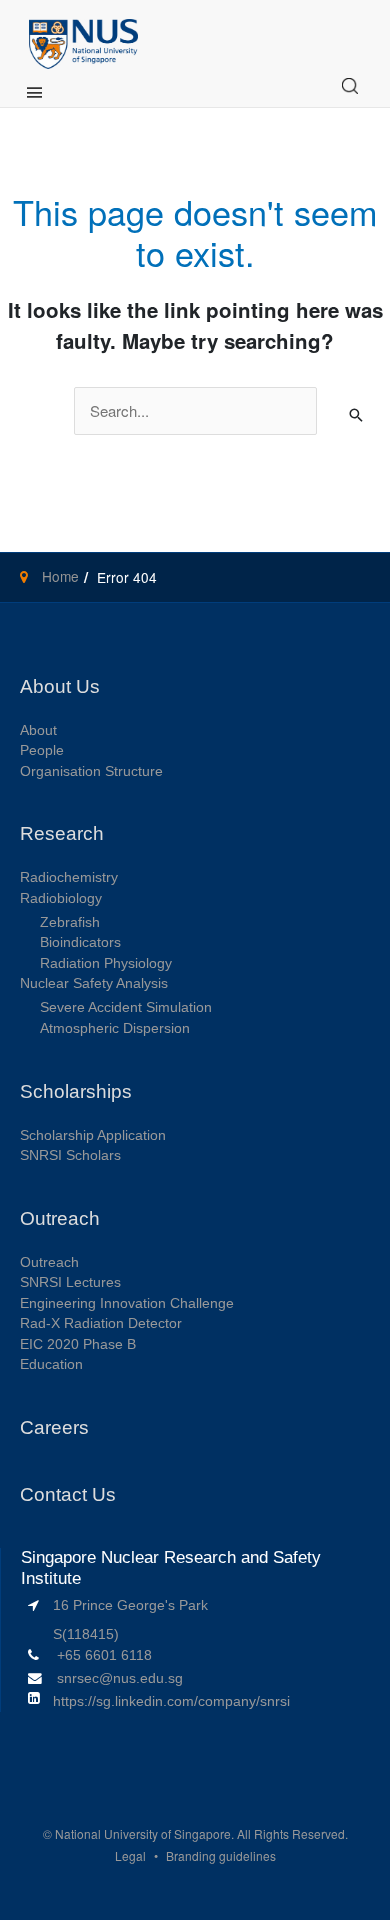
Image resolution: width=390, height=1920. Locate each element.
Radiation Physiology (106, 963)
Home (58, 576)
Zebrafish (70, 922)
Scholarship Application (93, 1135)
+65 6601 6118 (104, 1655)
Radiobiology (61, 898)
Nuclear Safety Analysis (94, 983)
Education (51, 1364)
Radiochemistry (69, 877)
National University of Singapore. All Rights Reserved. (201, 1833)
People (42, 750)
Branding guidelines (221, 1855)
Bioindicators (80, 942)
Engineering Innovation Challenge (127, 1303)
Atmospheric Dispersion (115, 1028)
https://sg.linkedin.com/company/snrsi (171, 1701)
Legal (130, 1855)
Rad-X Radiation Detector (101, 1323)
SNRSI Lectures (70, 1282)
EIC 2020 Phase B (78, 1344)
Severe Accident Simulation (126, 1007)
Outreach (49, 1262)
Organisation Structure (91, 771)
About (38, 730)
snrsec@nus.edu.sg (120, 1678)
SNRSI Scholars (70, 1155)
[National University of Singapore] (83, 41)
